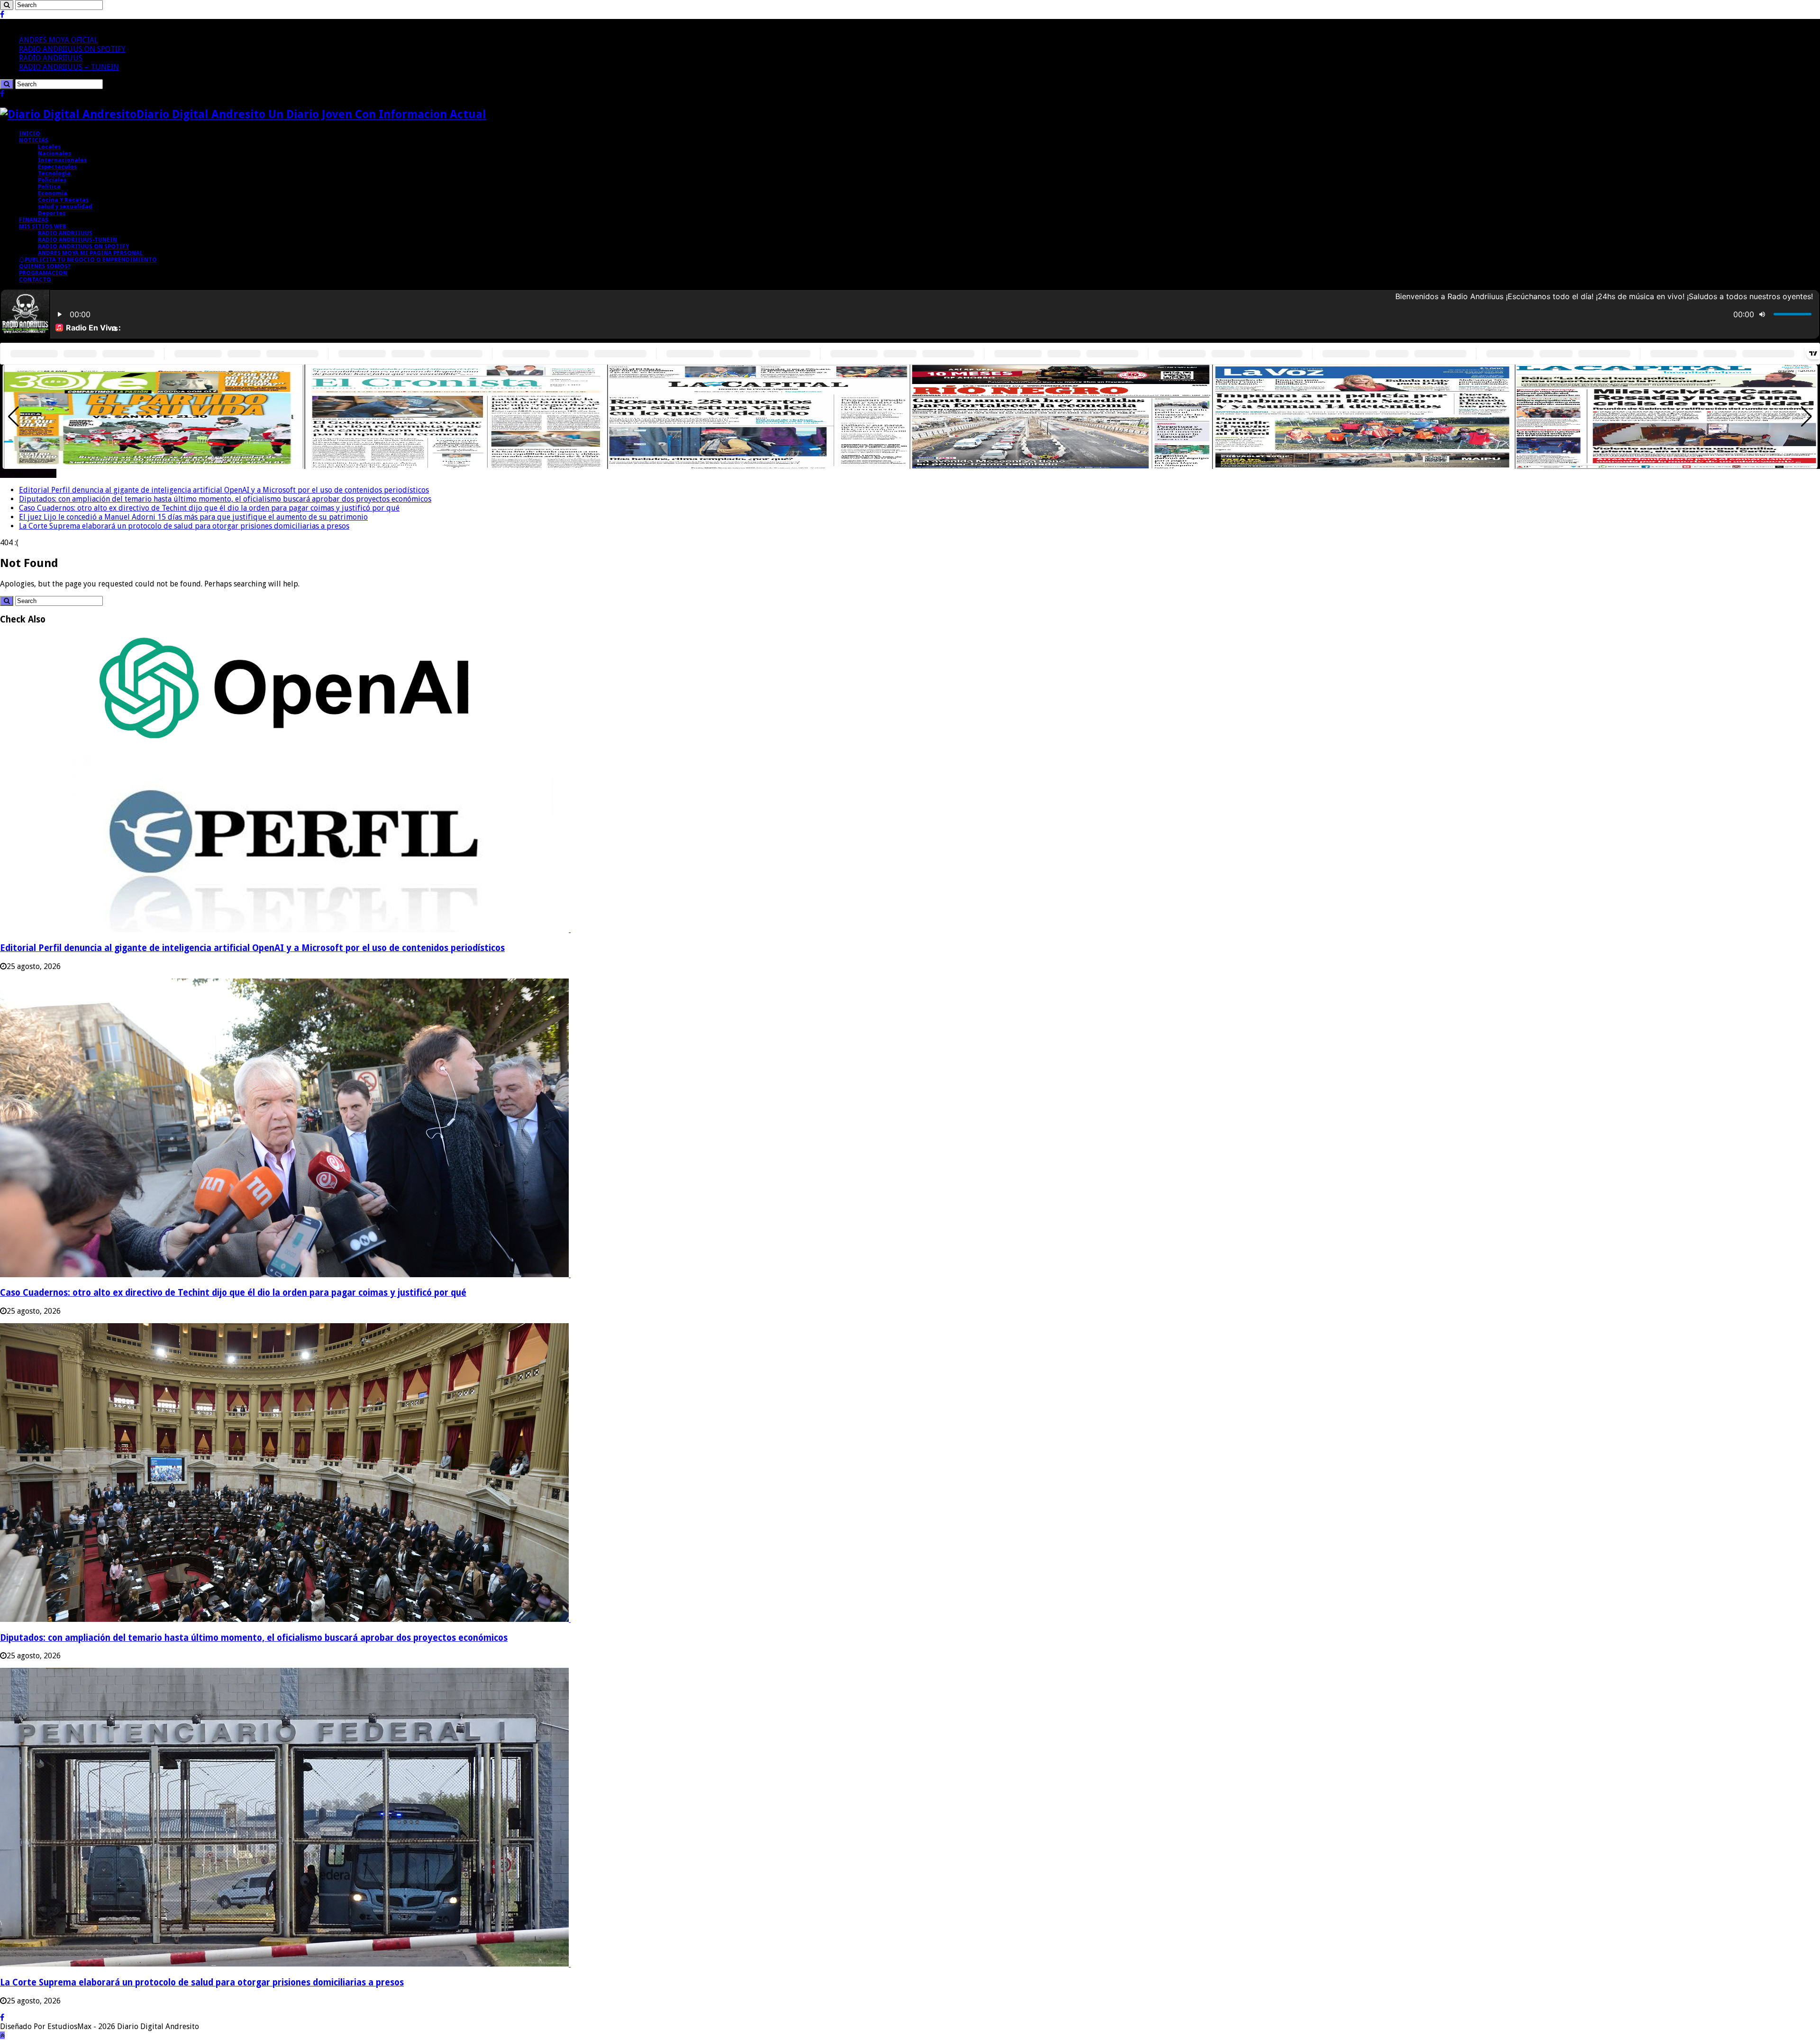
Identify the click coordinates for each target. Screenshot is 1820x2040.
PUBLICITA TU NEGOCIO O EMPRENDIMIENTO (91, 260)
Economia (53, 193)
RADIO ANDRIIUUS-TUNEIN (77, 240)
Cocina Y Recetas (63, 200)
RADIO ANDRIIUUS (51, 58)
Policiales (52, 180)
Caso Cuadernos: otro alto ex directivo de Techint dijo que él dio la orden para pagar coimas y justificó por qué (209, 508)
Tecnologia (54, 174)
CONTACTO (35, 280)
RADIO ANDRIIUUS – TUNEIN (69, 67)
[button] (1806, 417)
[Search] (7, 5)
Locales (49, 147)
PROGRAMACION (43, 273)
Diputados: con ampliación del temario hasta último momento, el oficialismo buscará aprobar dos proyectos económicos (225, 499)
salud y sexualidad (65, 207)
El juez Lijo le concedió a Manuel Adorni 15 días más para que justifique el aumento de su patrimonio (193, 517)
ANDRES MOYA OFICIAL (59, 40)
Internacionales (62, 160)
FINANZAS (34, 220)
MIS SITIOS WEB (43, 227)
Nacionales (55, 154)
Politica (49, 187)
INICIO (30, 134)
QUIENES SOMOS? (45, 266)
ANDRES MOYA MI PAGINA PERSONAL (91, 253)
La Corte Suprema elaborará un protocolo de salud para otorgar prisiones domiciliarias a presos (184, 526)
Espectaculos (57, 167)
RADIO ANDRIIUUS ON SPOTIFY (72, 49)
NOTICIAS (34, 140)
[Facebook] (2, 14)
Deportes (52, 213)
